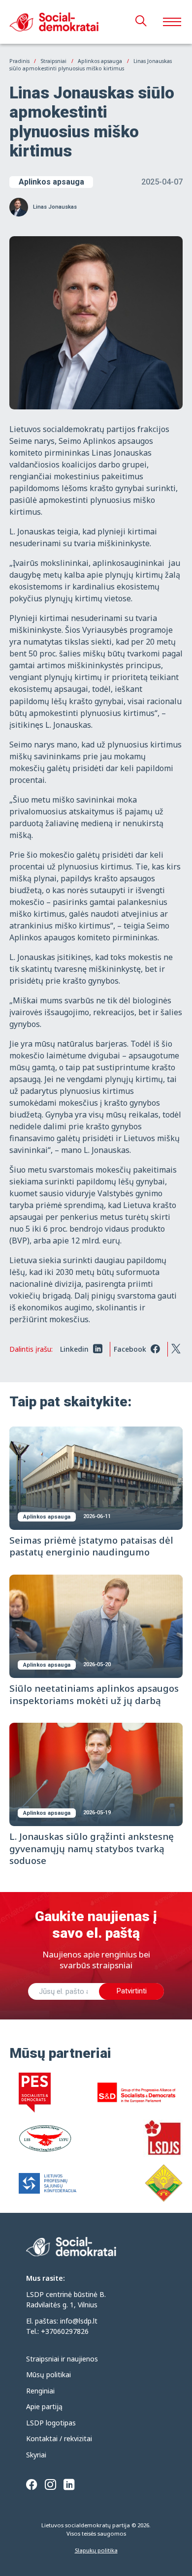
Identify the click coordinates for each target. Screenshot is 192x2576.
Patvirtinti (131, 1991)
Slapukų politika (96, 2550)
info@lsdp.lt (79, 2321)
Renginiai (40, 2391)
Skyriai (36, 2455)
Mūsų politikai (48, 2374)
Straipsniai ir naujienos (62, 2359)
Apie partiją (44, 2406)
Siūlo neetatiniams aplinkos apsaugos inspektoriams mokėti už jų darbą (94, 1694)
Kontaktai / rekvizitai (59, 2438)
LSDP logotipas (51, 2423)
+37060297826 (65, 2331)
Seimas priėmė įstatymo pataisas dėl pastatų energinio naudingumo (91, 1546)
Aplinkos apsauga (51, 182)
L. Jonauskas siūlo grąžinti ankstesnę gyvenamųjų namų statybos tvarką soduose (92, 1848)
